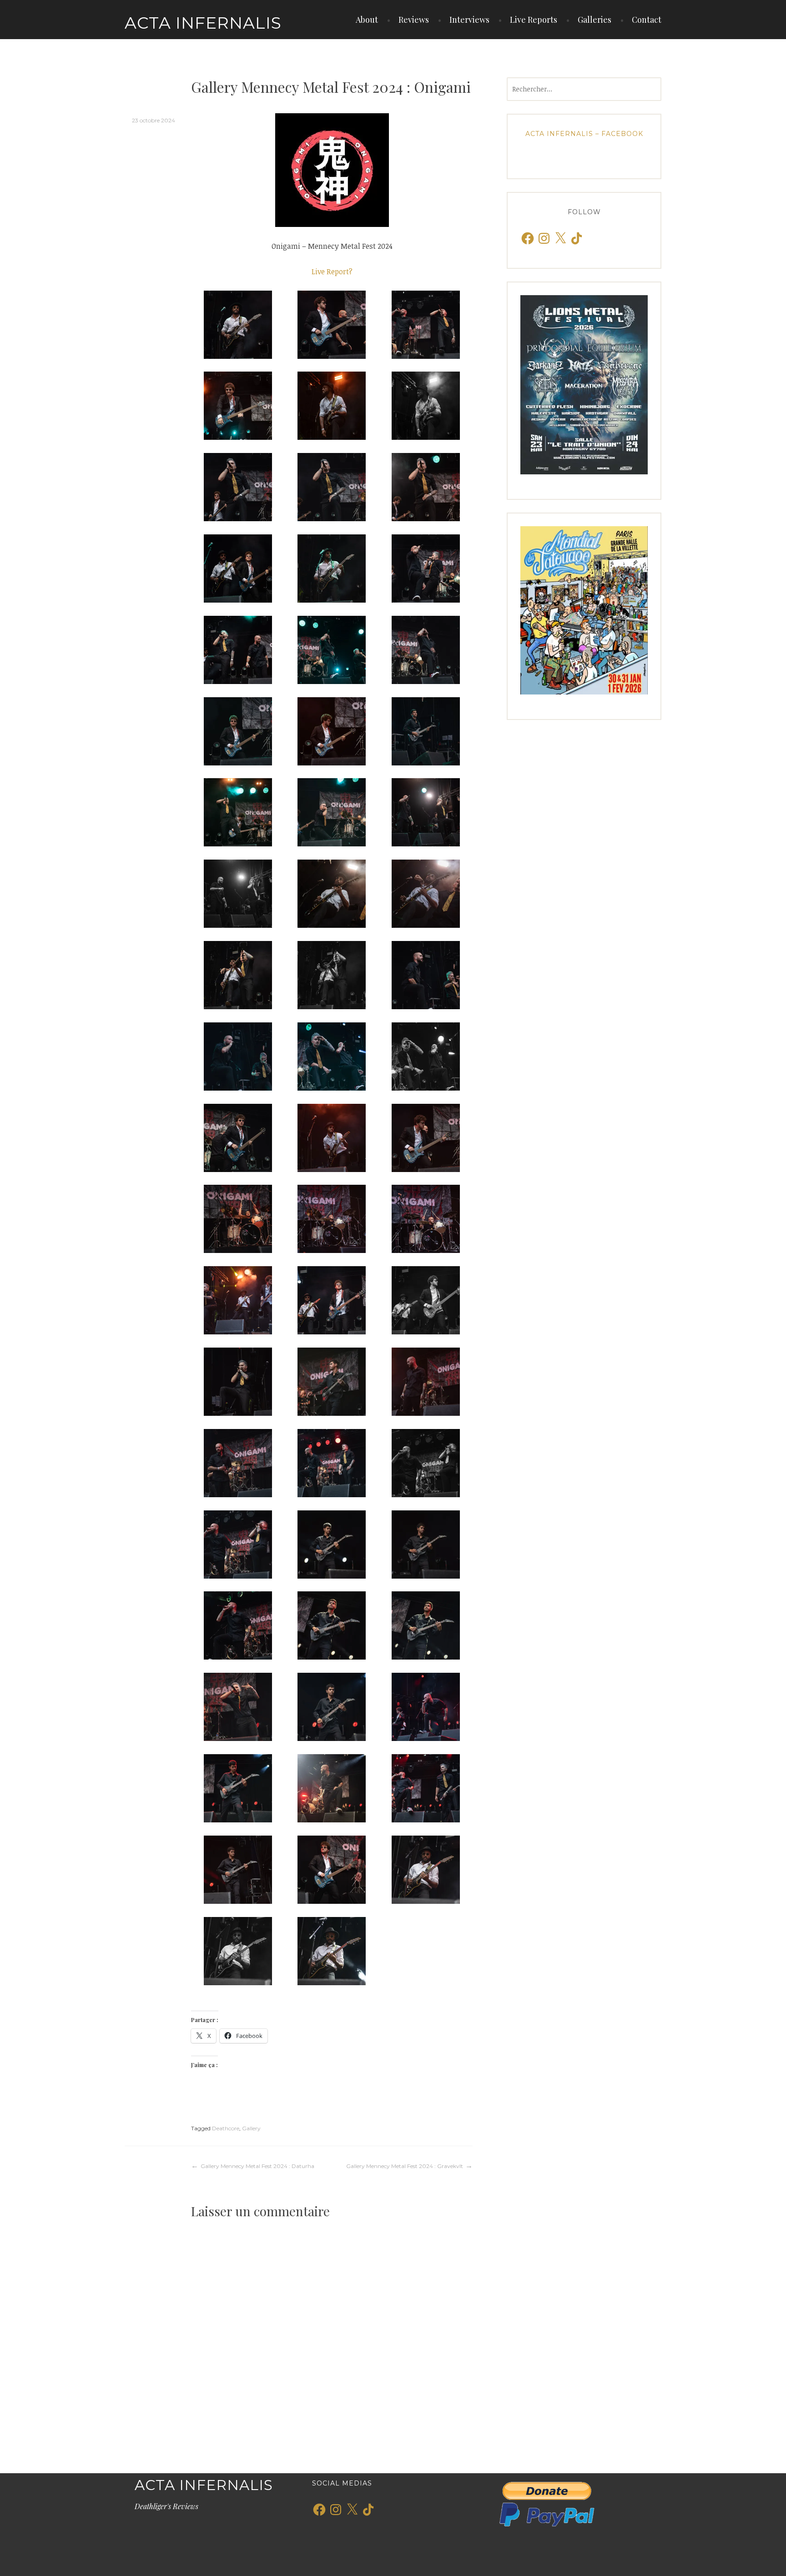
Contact (647, 20)
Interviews (469, 20)
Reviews (414, 20)
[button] (238, 325)
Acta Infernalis (203, 23)
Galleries (595, 20)
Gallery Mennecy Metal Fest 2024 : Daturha (257, 2166)
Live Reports (534, 20)
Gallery (251, 2128)
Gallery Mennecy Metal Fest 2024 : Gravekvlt (405, 2166)
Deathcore (226, 2128)
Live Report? (332, 272)
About (367, 20)
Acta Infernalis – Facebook (584, 134)
